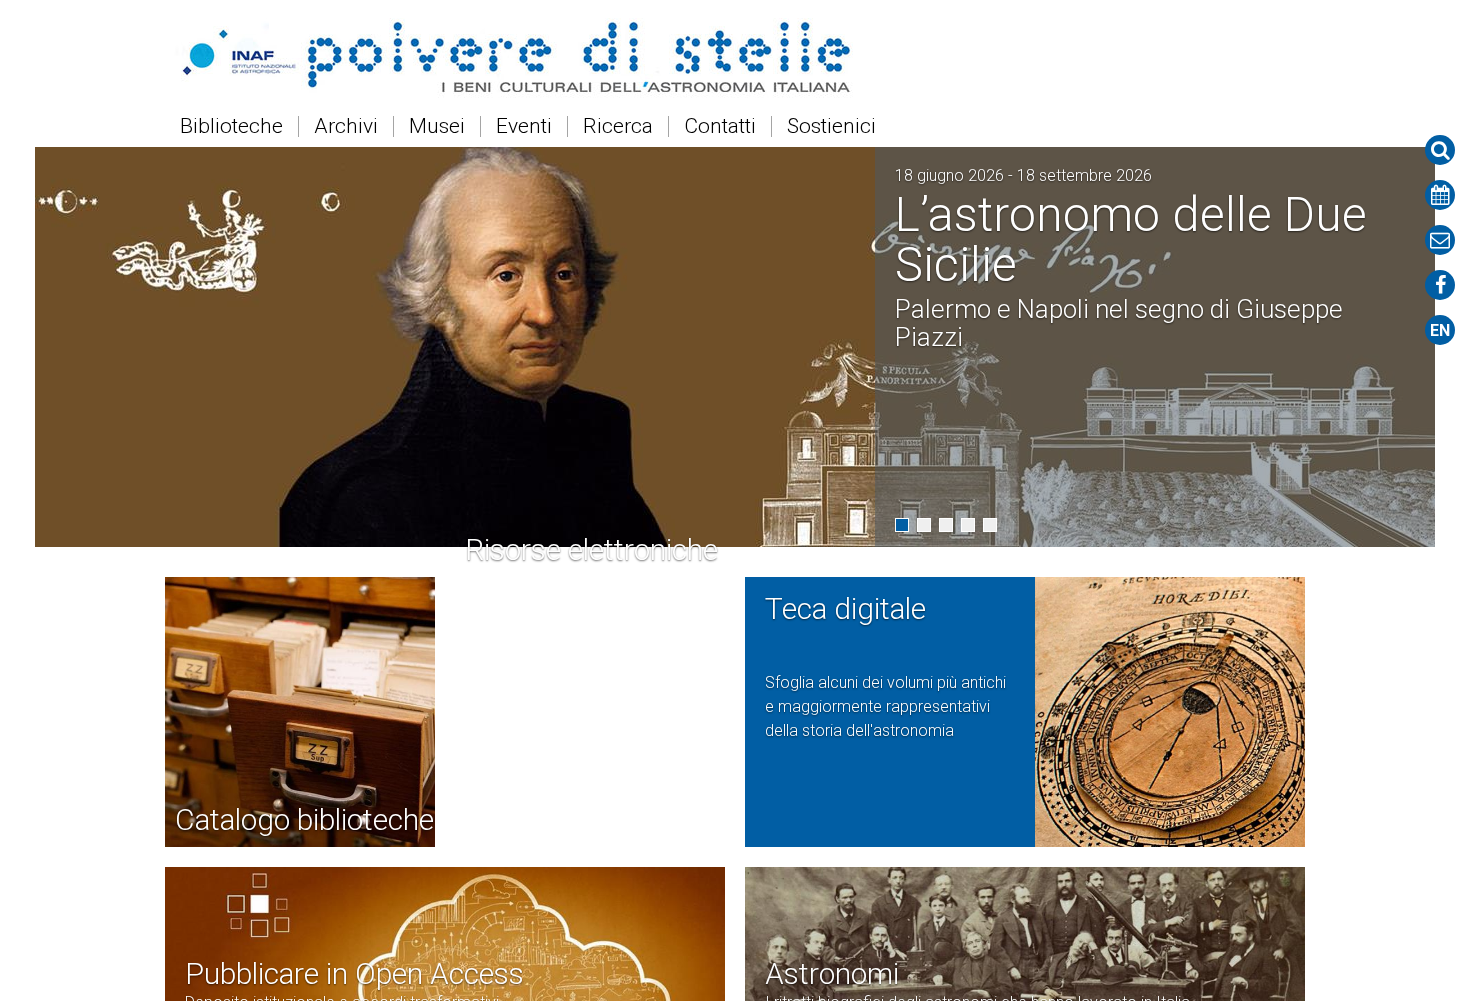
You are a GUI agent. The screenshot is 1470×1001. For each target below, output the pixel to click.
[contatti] (1440, 240)
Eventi (524, 126)
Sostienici (831, 126)
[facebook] (1440, 285)
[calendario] (1440, 195)
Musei (437, 126)
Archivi (346, 126)
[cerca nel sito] (1440, 150)
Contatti (720, 126)
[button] (902, 525)
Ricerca (618, 126)
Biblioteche (231, 126)
